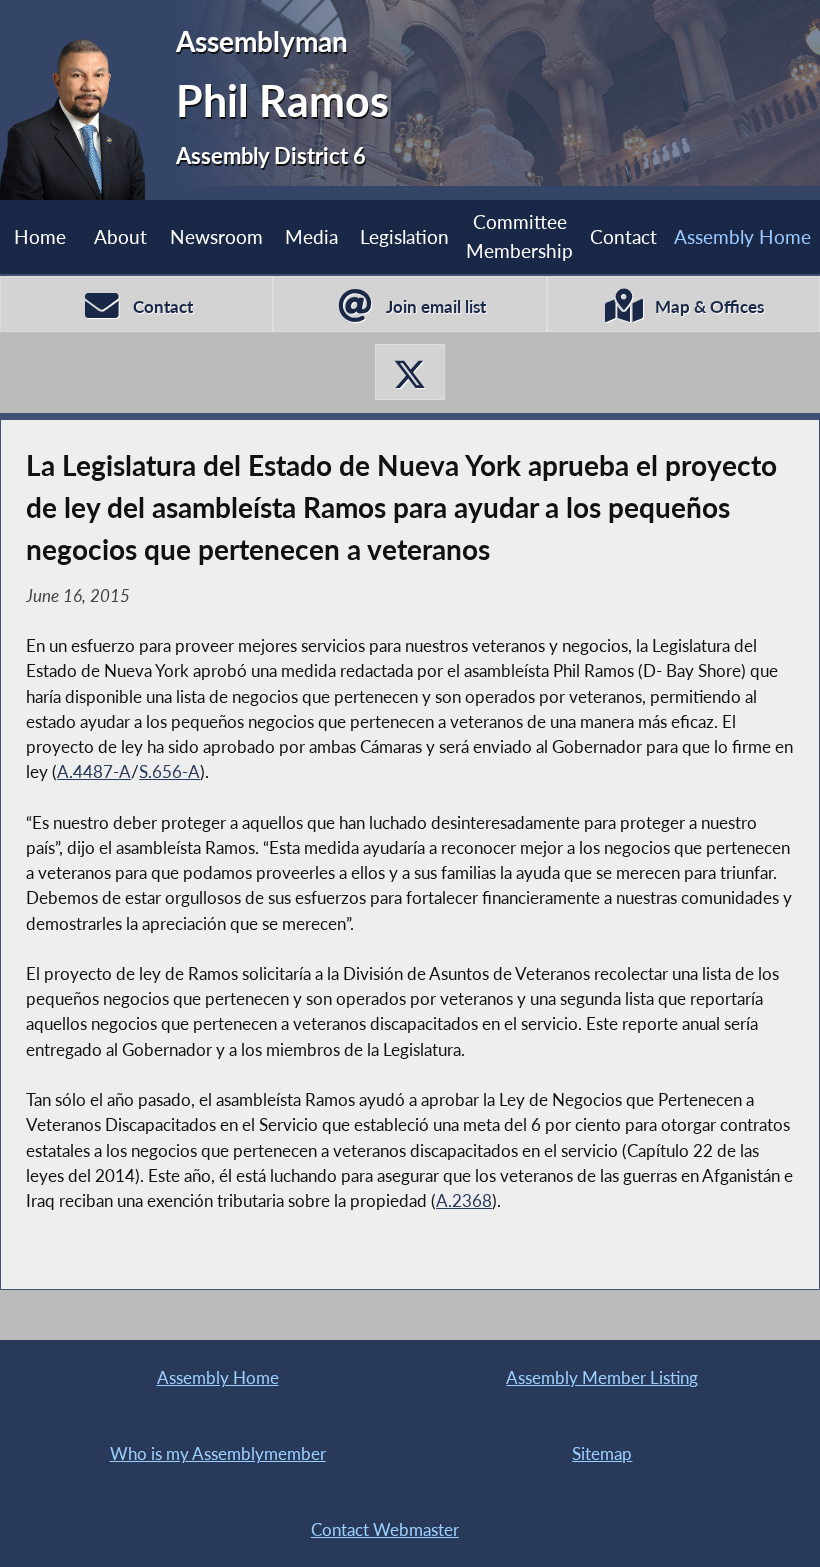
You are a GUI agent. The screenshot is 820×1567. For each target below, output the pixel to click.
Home (40, 236)
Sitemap (602, 1453)
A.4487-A (94, 771)
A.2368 (464, 1200)
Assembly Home (742, 236)
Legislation (404, 236)
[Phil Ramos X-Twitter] (409, 372)
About (120, 236)
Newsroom (216, 236)
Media (311, 236)
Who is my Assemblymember (218, 1453)
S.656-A (169, 771)
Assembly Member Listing (602, 1377)
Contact (623, 236)
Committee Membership (519, 236)
